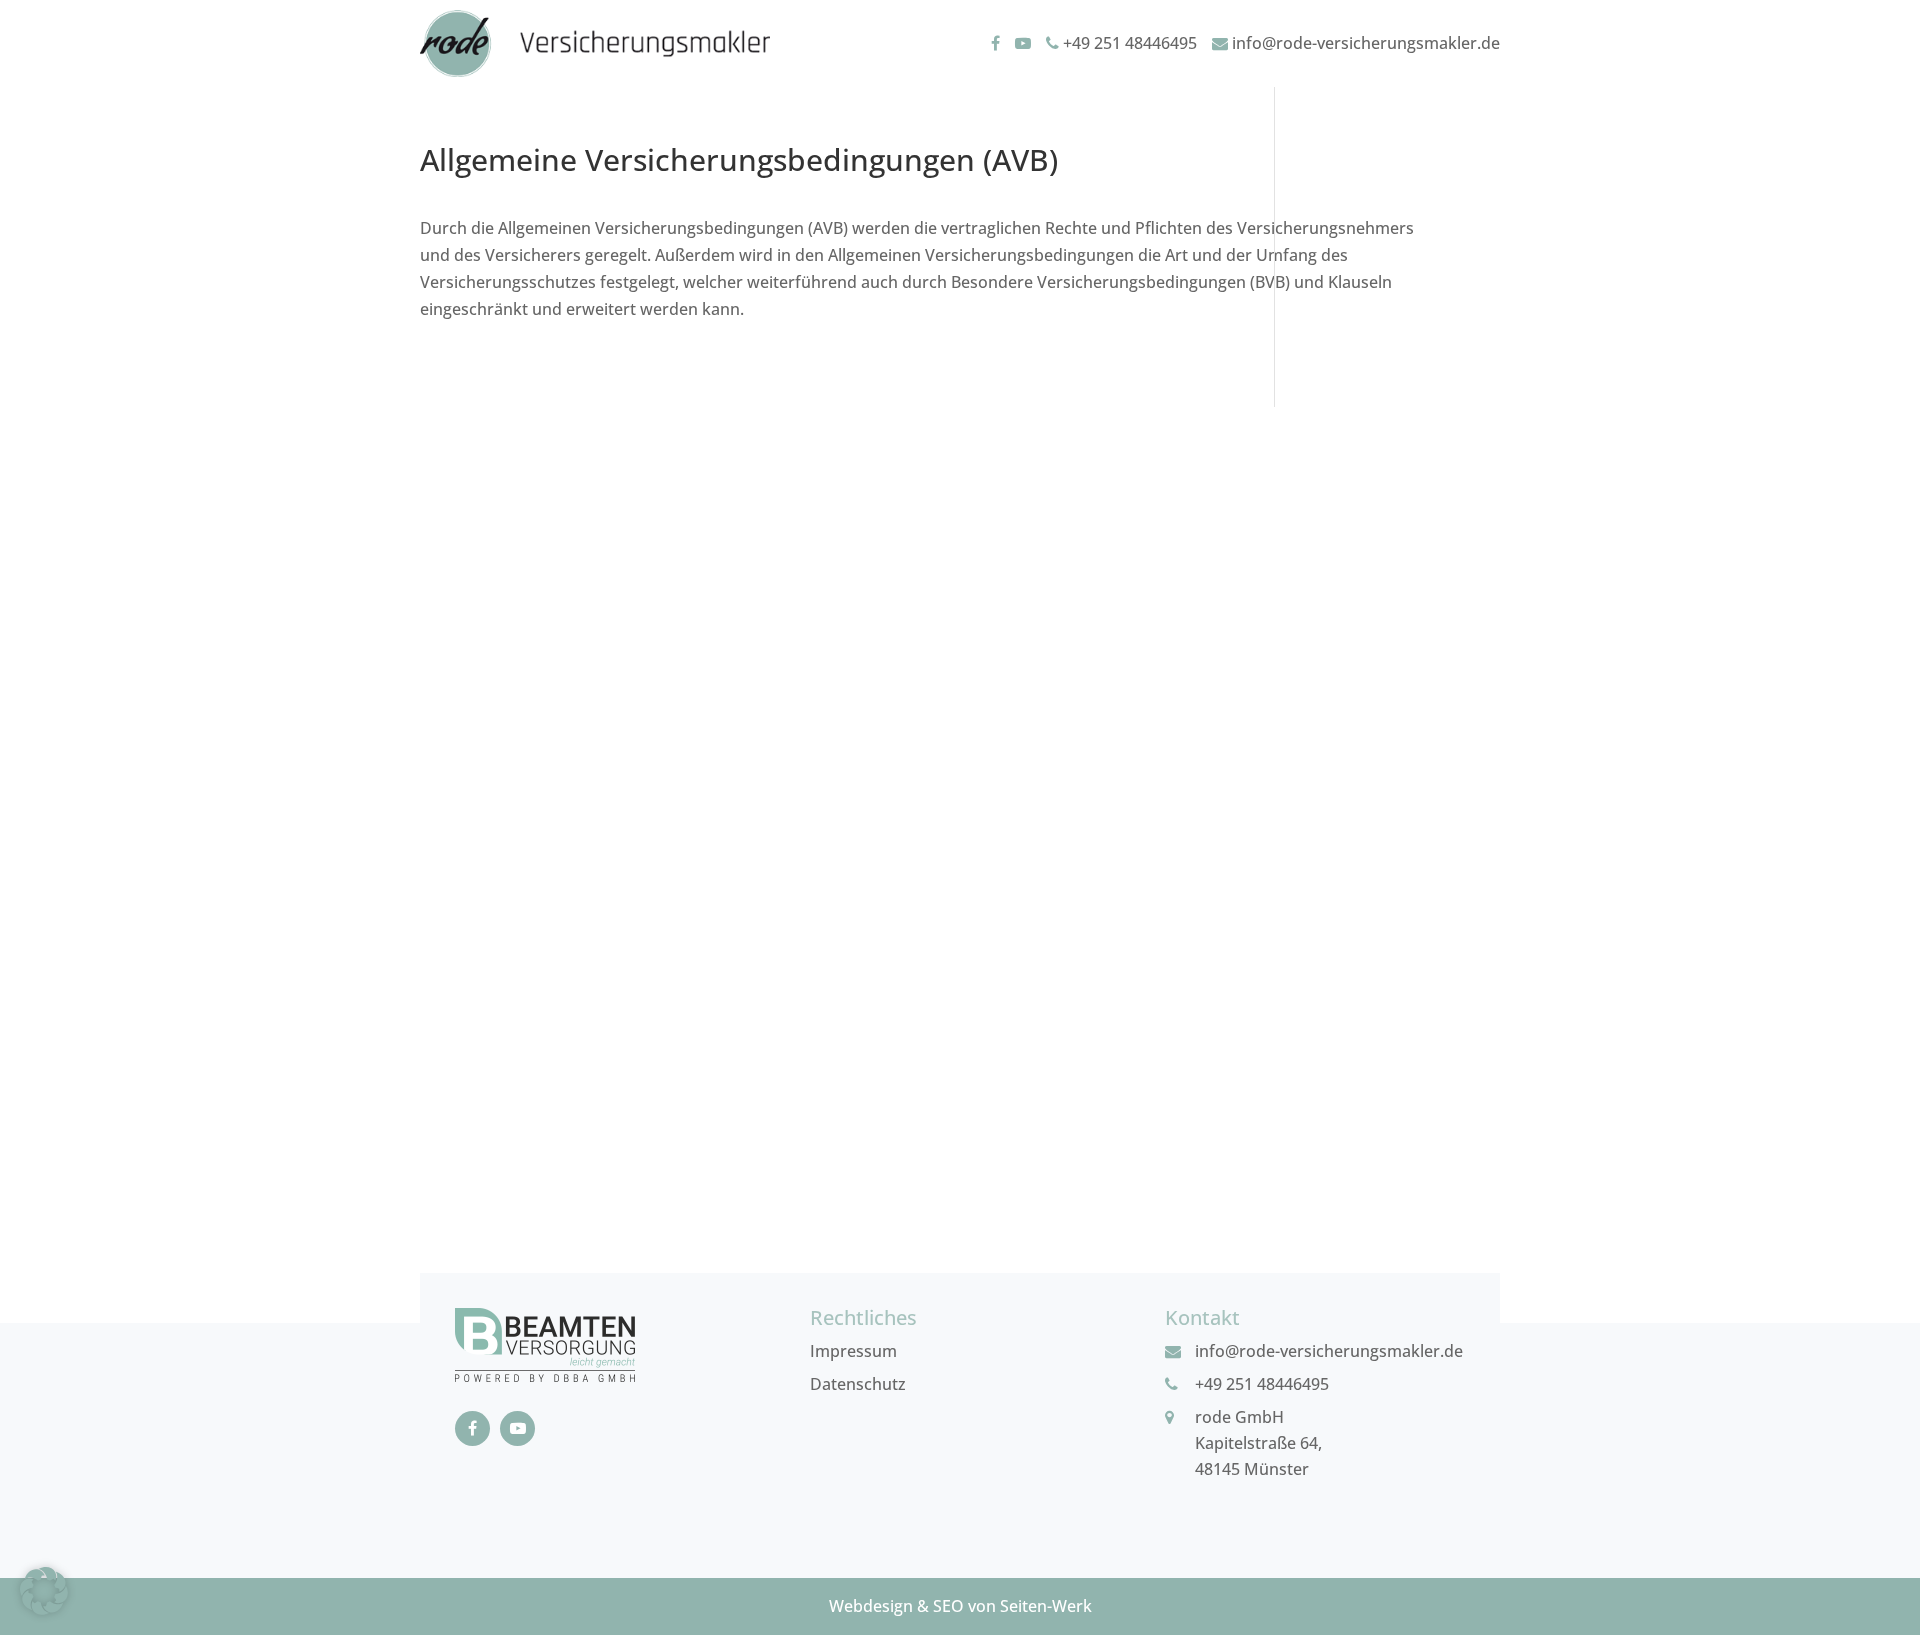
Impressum (853, 1351)
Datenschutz (858, 1384)
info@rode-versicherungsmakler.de (1364, 43)
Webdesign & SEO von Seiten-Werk (960, 1606)
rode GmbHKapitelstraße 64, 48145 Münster (1258, 1443)
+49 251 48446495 (1128, 43)
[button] (44, 1591)
